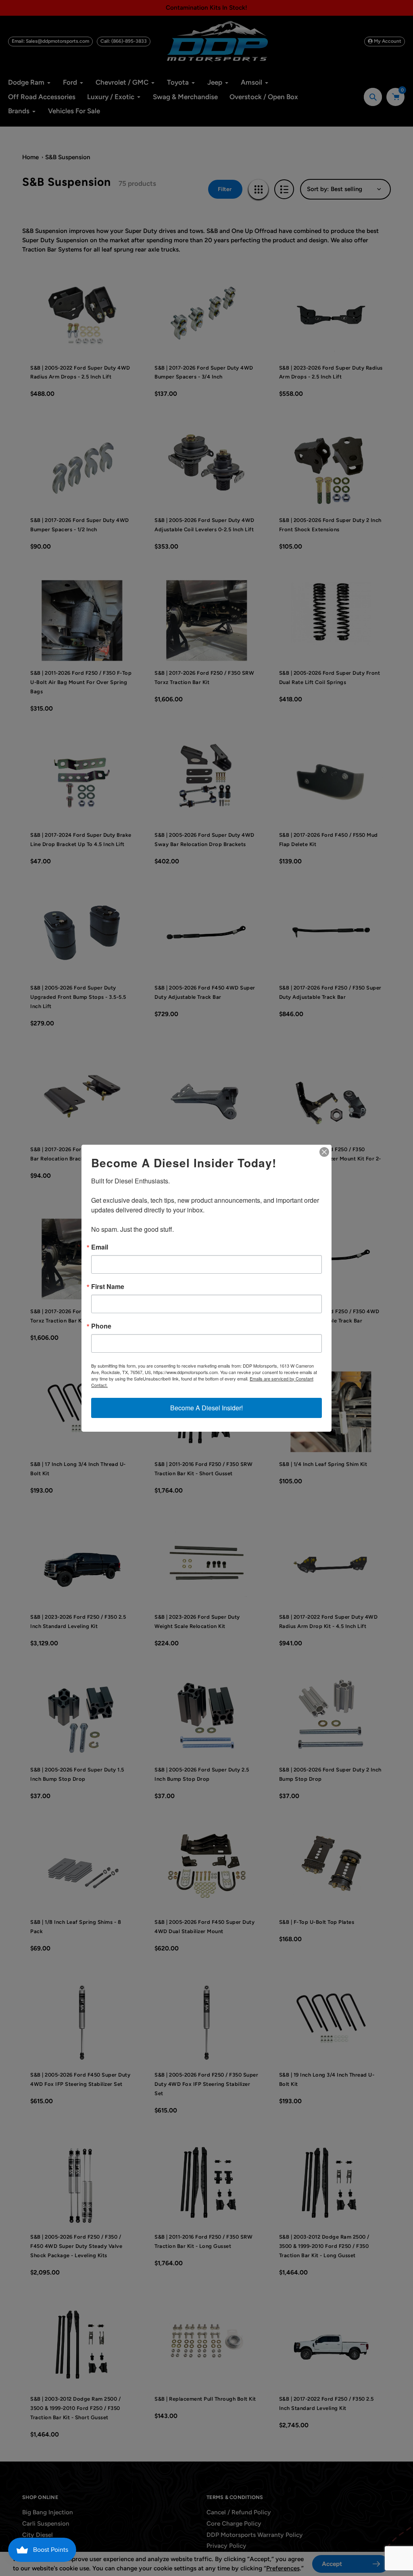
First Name (108, 1287)
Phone (101, 1326)
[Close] (324, 1152)
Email (100, 1247)
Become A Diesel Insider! (206, 1408)
